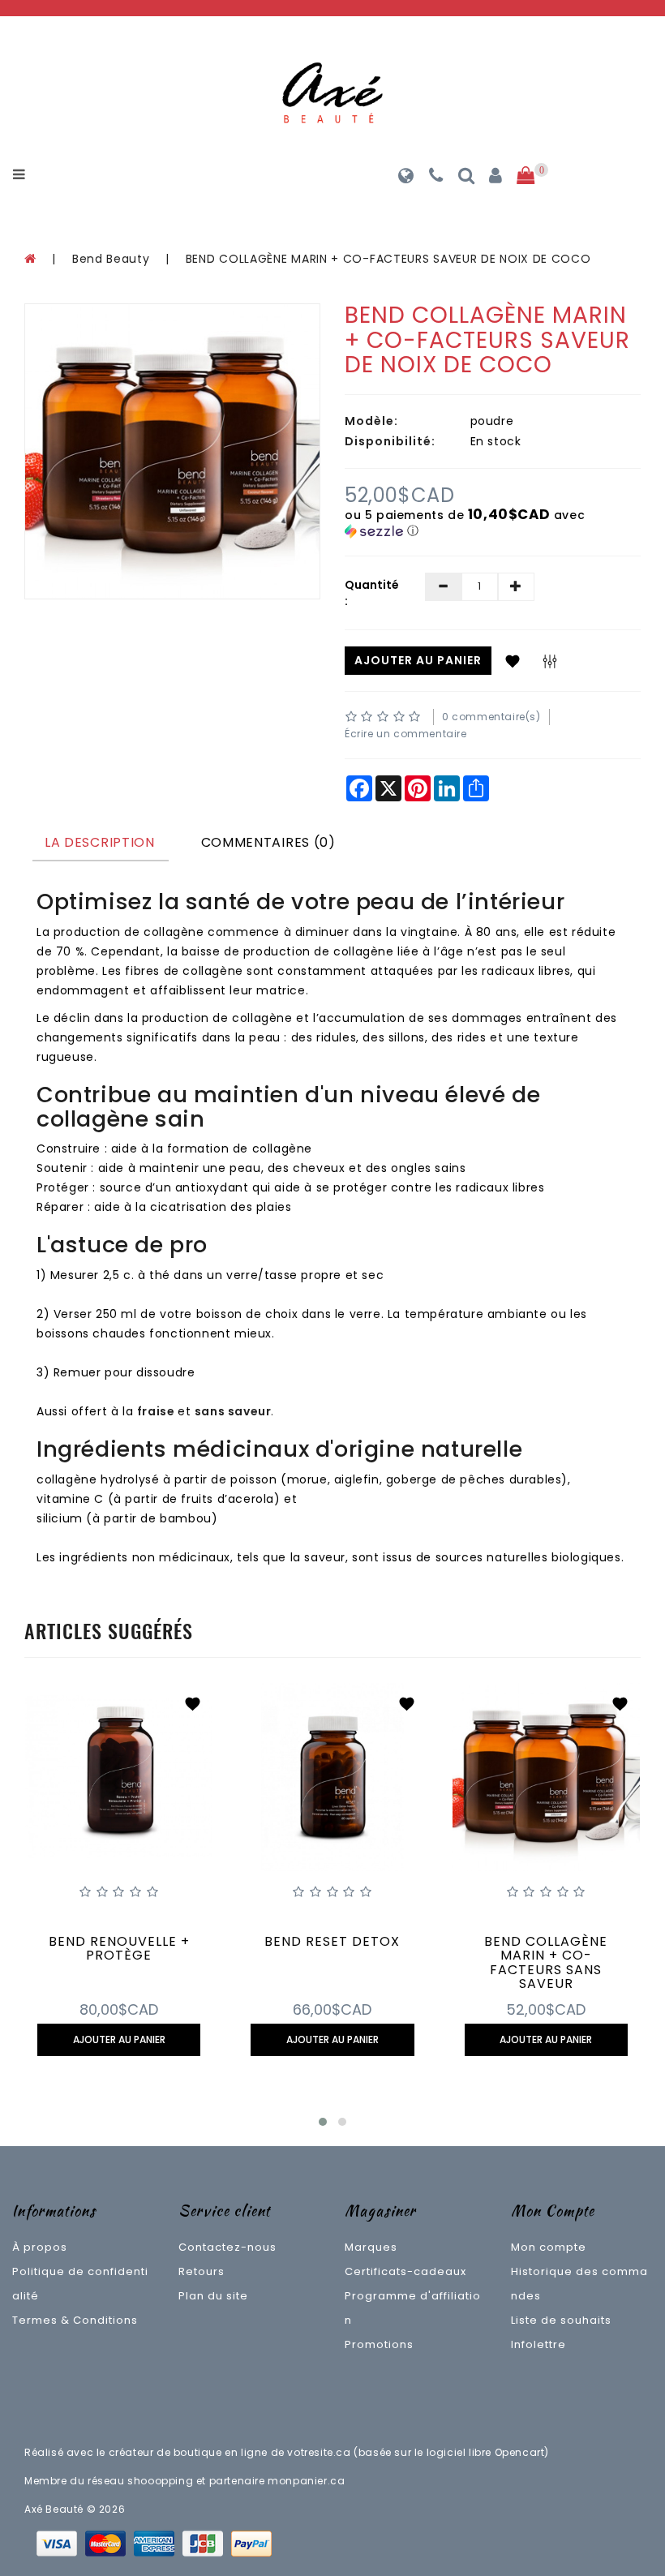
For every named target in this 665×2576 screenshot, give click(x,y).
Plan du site (213, 2296)
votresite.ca (319, 2452)
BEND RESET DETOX (332, 1941)
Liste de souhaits (561, 2320)
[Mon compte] (496, 178)
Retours (202, 2271)
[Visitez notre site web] (406, 178)
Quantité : (372, 593)
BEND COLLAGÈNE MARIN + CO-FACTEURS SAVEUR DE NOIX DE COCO (388, 259)
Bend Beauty (113, 259)
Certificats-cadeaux (405, 2271)
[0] (526, 176)
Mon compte (549, 2247)
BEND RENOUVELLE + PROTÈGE (119, 1949)
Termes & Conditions (75, 2320)
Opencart (520, 2452)
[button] (493, 523)
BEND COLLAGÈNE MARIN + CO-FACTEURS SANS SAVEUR (546, 1963)
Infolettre (538, 2344)
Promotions (379, 2344)
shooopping (160, 2481)
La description (100, 842)
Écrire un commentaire (406, 734)
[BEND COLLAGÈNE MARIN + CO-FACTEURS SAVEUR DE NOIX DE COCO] (172, 451)
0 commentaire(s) (491, 717)
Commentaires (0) (268, 842)
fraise (156, 1411)
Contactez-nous (227, 2247)
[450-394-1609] (436, 178)
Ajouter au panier (418, 660)
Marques (371, 2247)
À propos (40, 2247)
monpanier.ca (306, 2481)
